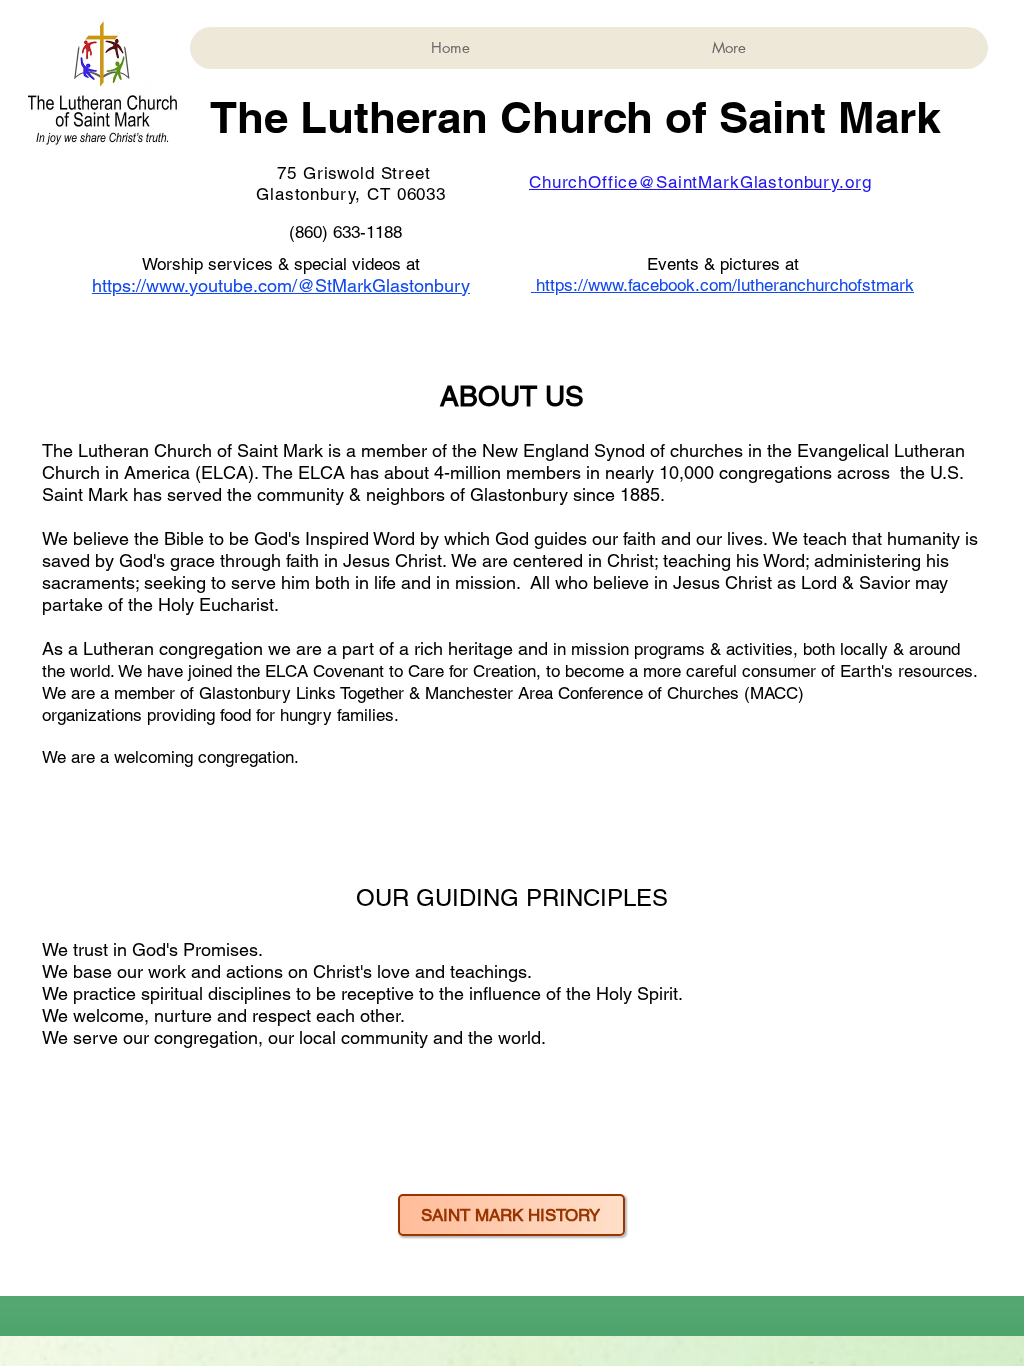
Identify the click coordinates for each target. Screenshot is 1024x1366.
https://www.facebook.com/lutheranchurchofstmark (725, 285)
